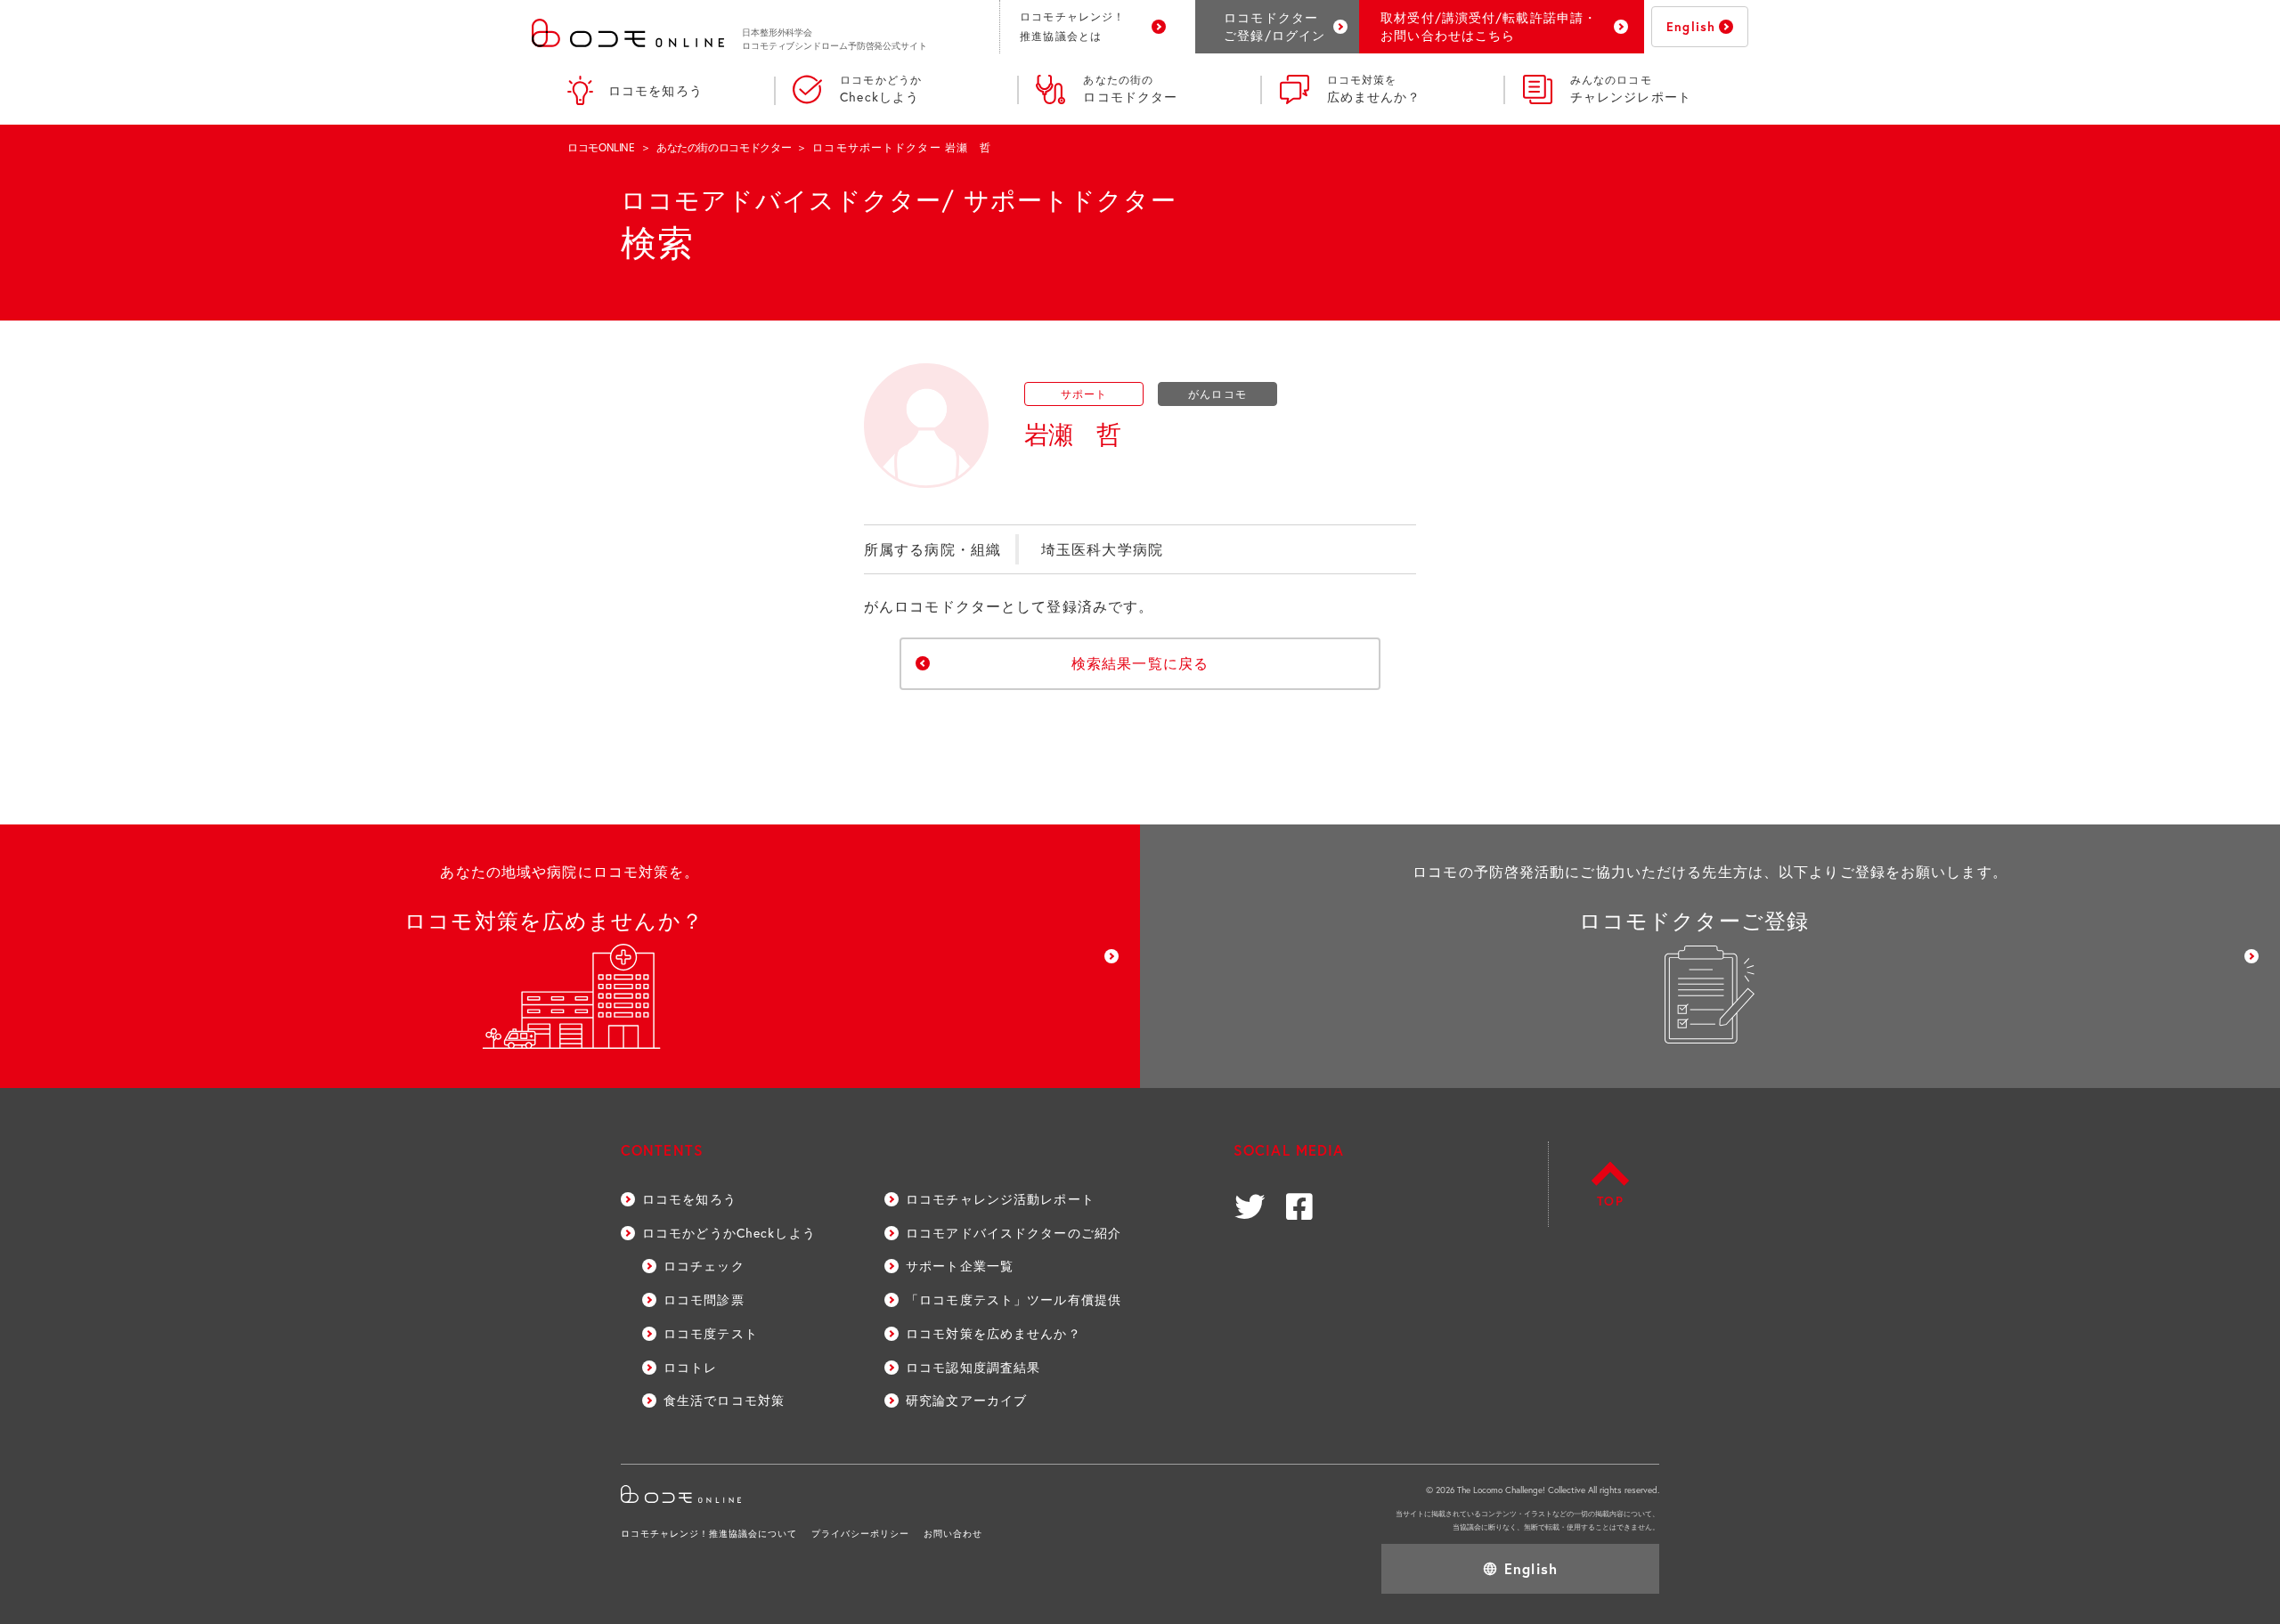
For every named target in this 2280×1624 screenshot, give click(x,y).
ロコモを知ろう (655, 90)
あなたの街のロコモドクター (724, 147)
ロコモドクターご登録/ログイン (1274, 26)
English (1691, 26)
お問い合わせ (953, 1534)
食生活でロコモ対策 (724, 1400)
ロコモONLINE (601, 147)
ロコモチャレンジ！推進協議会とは (1072, 26)
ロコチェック (704, 1266)
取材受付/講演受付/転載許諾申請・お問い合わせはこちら (1489, 26)
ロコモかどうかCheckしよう (729, 1233)
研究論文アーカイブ (966, 1400)
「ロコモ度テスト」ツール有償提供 (1014, 1299)
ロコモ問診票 (704, 1299)
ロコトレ (690, 1367)
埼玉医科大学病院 (1102, 549)
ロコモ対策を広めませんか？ (993, 1333)
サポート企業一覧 (960, 1266)
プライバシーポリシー (860, 1534)
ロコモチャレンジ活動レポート (1000, 1199)
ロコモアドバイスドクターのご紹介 (1014, 1233)
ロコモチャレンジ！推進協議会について (709, 1534)
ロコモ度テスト (711, 1333)
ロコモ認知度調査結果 (973, 1367)
